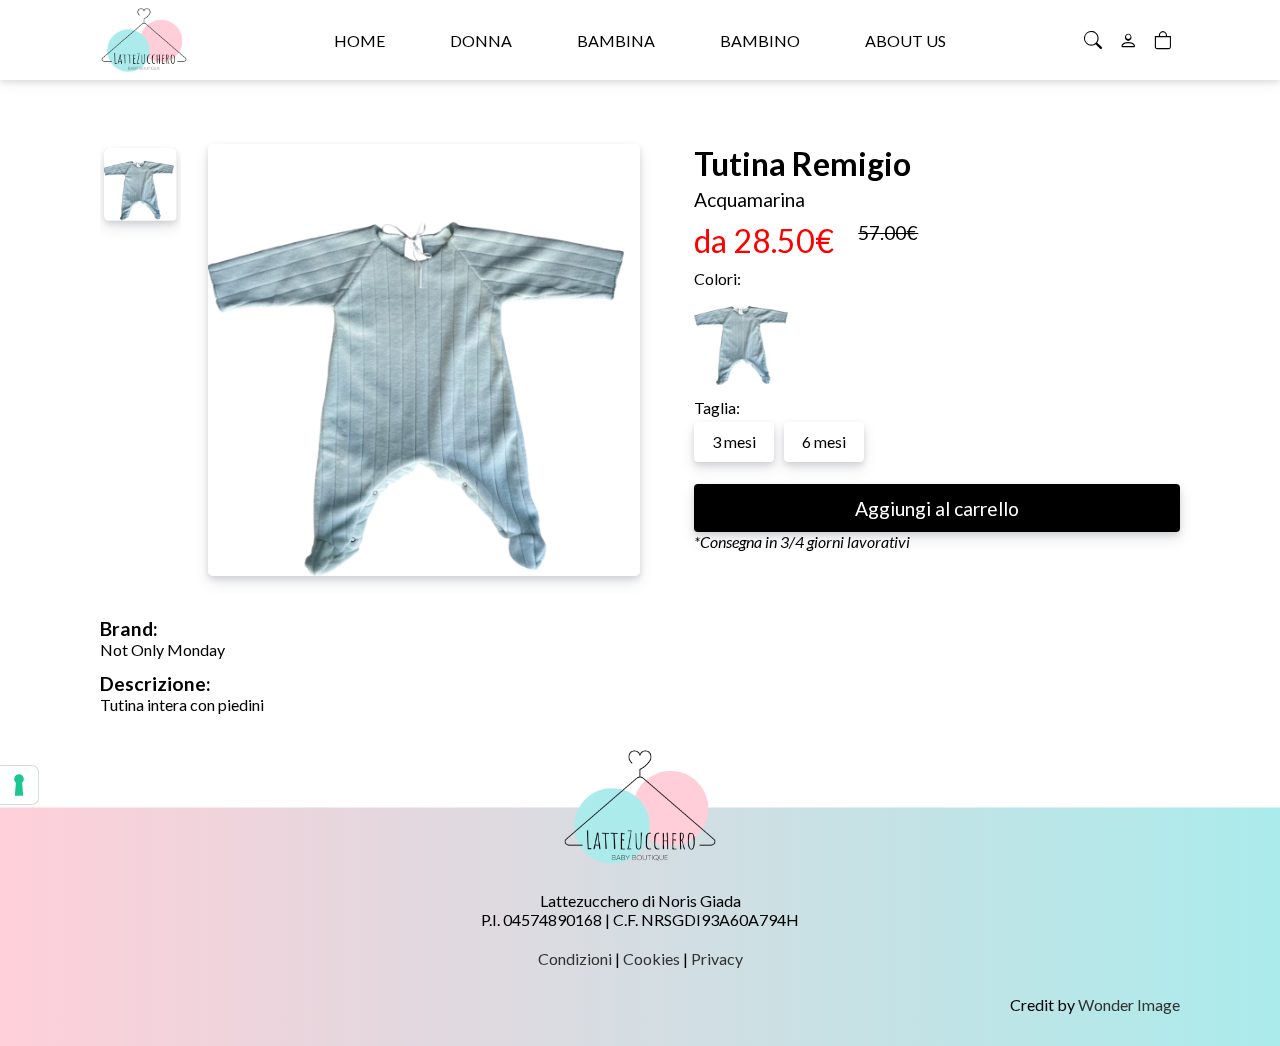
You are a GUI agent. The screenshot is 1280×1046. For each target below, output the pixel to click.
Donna (481, 40)
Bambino (760, 40)
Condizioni (575, 958)
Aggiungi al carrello (937, 508)
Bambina (616, 40)
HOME (359, 40)
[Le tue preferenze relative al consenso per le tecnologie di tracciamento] (19, 785)
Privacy (717, 958)
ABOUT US (905, 40)
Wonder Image (1129, 1004)
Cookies (651, 958)
